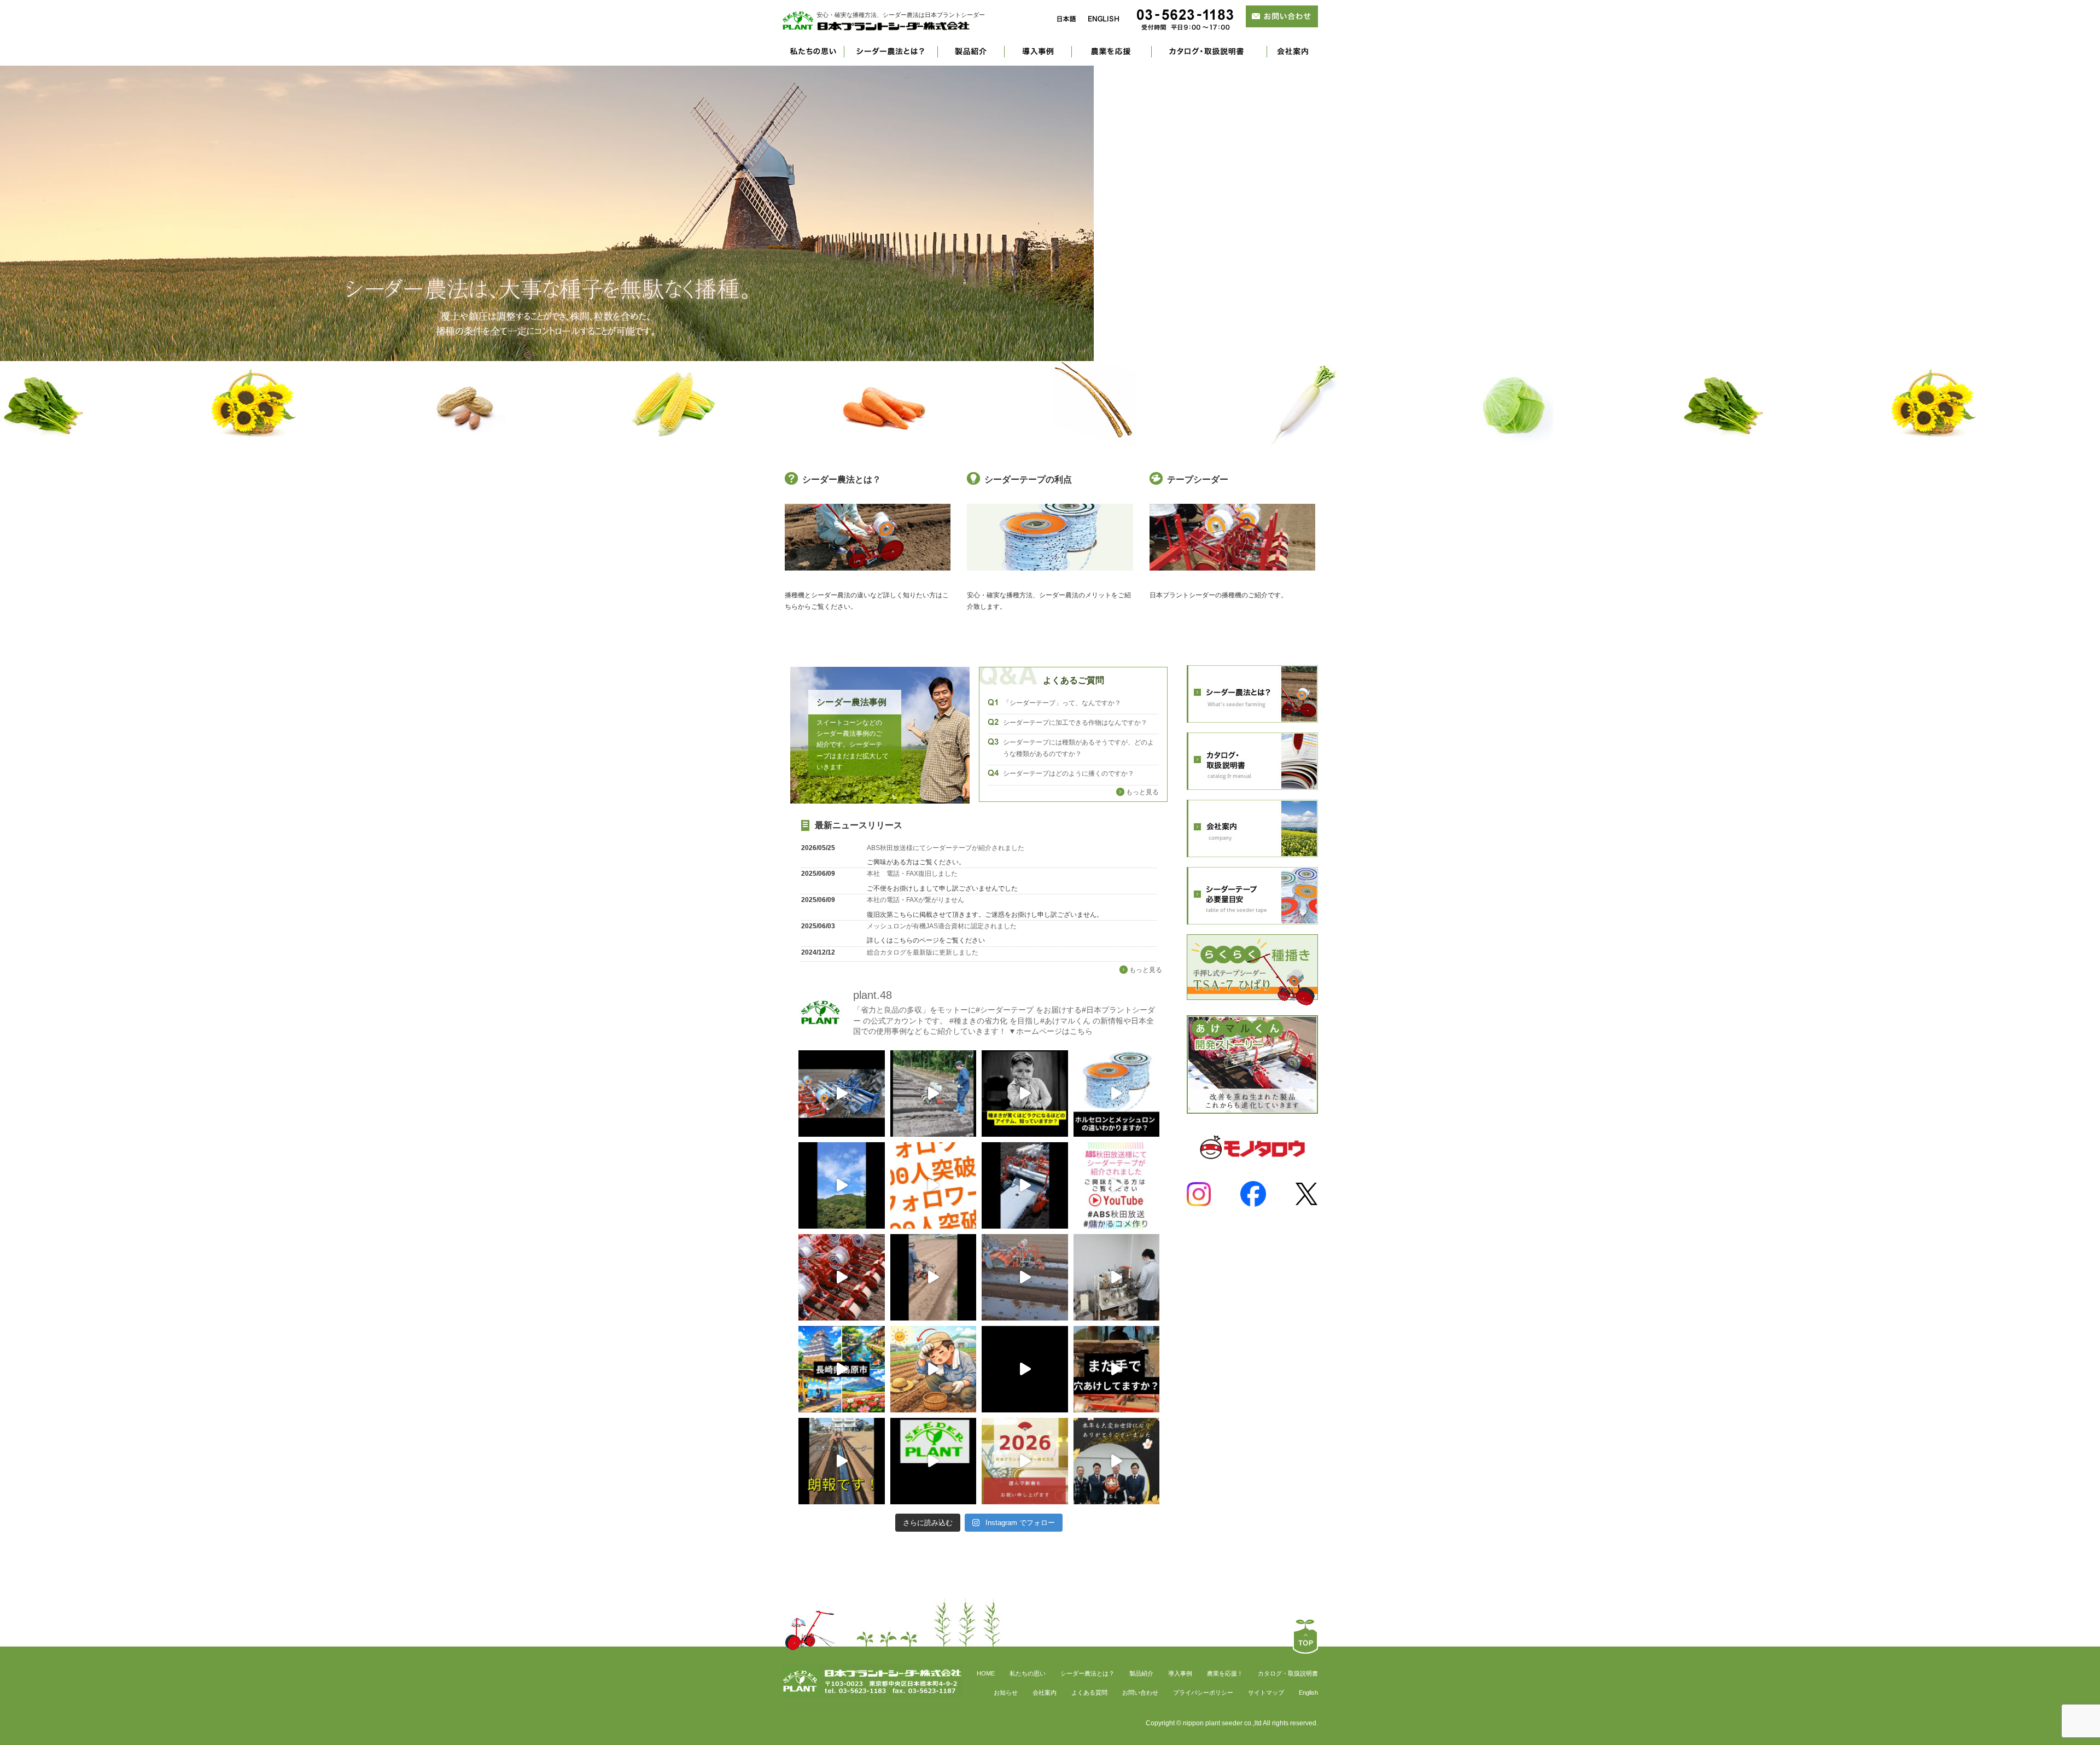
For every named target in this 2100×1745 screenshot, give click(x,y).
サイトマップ (1266, 1692)
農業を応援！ (1225, 1673)
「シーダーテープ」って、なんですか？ (1062, 703)
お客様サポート (1209, 56)
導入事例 (1038, 56)
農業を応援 (1112, 56)
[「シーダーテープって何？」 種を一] (1025, 1093)
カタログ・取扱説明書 (1288, 1673)
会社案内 (1293, 56)
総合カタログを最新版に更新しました (923, 952)
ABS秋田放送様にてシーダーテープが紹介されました (946, 848)
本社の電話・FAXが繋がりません (915, 900)
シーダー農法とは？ (891, 56)
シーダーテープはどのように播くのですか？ (1069, 773)
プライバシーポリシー (1203, 1692)
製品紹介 (971, 56)
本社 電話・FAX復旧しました (912, 874)
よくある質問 (1089, 1692)
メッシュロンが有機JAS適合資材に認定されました (942, 926)
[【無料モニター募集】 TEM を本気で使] (1025, 1369)
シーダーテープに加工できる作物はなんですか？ (1075, 723)
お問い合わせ (1140, 1692)
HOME (986, 1673)
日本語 (1066, 19)
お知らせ (1006, 1692)
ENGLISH (1104, 19)
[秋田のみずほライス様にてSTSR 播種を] (842, 1277)
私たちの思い (813, 56)
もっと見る (1142, 792)
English (1308, 1692)
